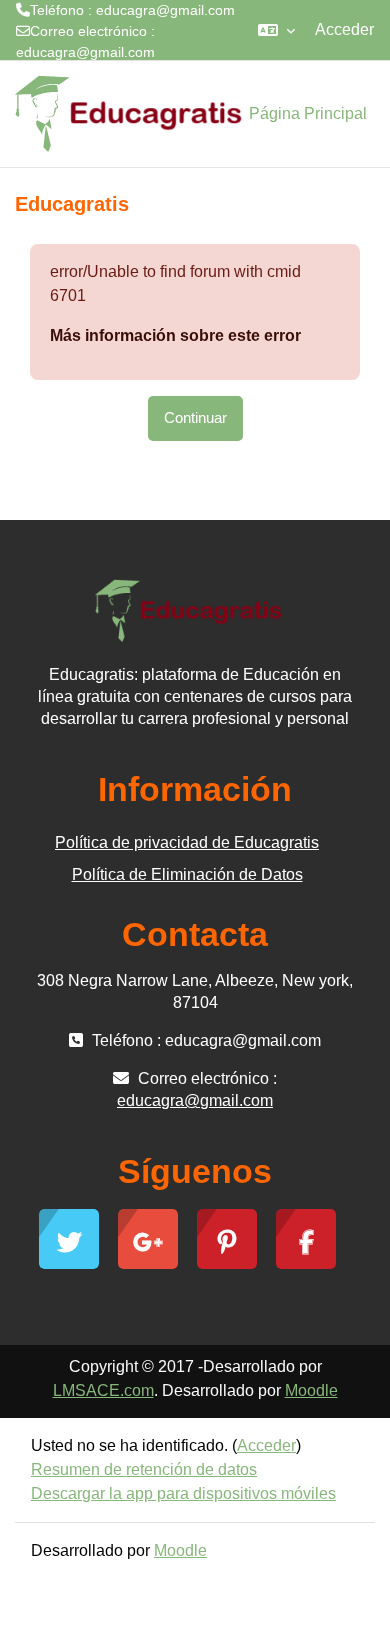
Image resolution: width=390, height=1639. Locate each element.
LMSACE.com (103, 1390)
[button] (276, 30)
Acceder (344, 29)
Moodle (311, 1390)
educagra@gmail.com (85, 52)
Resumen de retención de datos (144, 1469)
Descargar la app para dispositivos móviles (183, 1493)
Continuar (195, 418)
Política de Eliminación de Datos (187, 874)
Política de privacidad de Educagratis (187, 842)
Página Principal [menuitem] (308, 113)
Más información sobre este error (175, 335)
